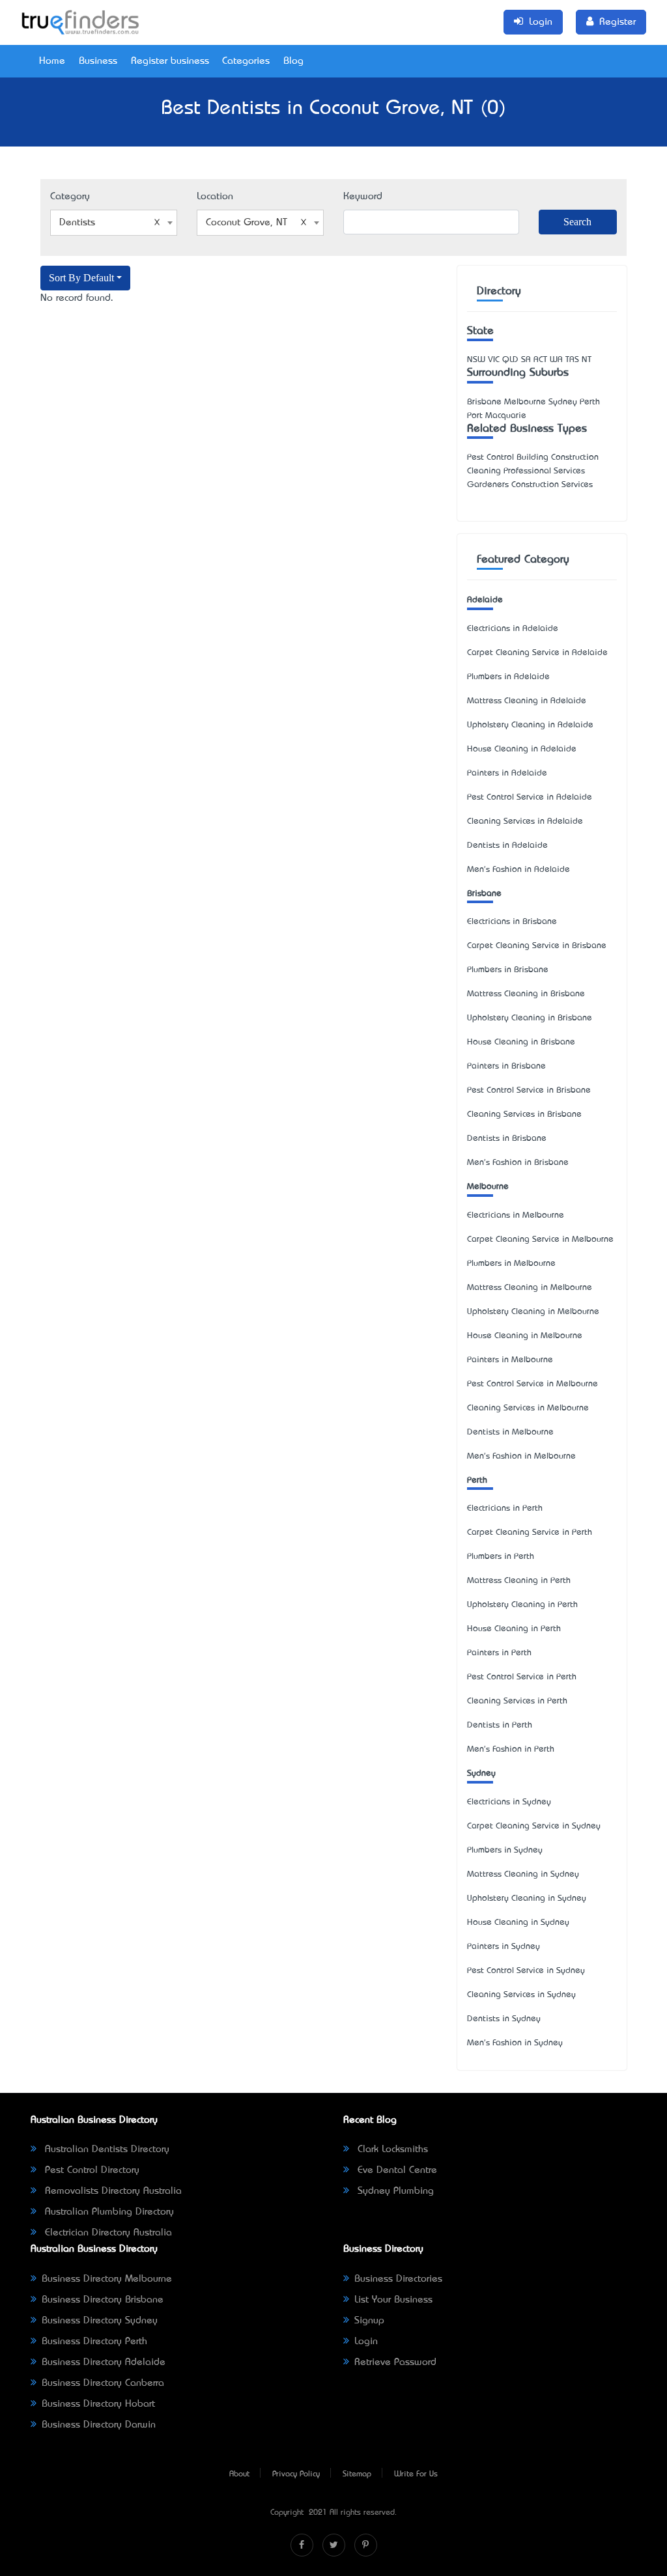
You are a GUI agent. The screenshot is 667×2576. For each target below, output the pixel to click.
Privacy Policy (296, 2474)
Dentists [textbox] (77, 223)
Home (52, 61)
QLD (510, 360)
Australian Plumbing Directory (108, 2212)
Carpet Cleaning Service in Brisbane (537, 946)
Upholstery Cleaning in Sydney (527, 1898)
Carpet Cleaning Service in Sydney (534, 1826)
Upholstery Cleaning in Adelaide (530, 725)
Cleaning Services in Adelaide (525, 821)
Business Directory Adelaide (104, 2362)
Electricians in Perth (505, 1508)
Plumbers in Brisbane (508, 970)
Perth (477, 1480)
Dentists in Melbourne (510, 1432)
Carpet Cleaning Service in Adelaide (537, 653)
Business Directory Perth (94, 2342)
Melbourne (488, 1187)
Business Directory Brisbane (103, 2300)
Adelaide (485, 600)
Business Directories (398, 2279)
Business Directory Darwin (99, 2425)
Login (366, 2342)
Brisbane (484, 894)
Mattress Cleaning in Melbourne (530, 1288)
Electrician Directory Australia (107, 2233)
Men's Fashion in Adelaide (518, 870)
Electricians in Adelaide (513, 629)
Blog (293, 61)
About (239, 2474)
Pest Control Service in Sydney (526, 1971)
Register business (170, 61)
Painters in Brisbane (506, 1066)
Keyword (363, 197)
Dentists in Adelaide (507, 846)
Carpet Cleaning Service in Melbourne (540, 1239)
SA (526, 360)
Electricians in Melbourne (516, 1215)
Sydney (481, 1773)
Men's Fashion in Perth (511, 1749)
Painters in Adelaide (507, 773)
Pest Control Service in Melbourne (532, 1384)
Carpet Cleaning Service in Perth (530, 1533)
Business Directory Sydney (100, 2321)
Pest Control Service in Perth (522, 1677)
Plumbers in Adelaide (508, 677)
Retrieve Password (395, 2362)
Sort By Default (81, 278)
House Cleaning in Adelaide (522, 749)
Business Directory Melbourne (107, 2279)
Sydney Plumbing (394, 2191)
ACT (540, 360)
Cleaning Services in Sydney (521, 1995)
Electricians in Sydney (509, 1802)
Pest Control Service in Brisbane (529, 1090)
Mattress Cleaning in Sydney (523, 1874)
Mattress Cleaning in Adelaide (527, 701)
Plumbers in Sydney (505, 1850)
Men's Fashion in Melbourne (521, 1456)
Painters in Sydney (504, 1947)
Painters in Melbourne (510, 1360)
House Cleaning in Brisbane (521, 1042)
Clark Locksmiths (391, 2149)
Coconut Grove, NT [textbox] (247, 223)
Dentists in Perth (500, 1725)
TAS (572, 360)
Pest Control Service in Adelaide (530, 797)
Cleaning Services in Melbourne (528, 1408)
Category (70, 197)
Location (215, 197)
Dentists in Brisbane (507, 1139)
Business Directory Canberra (103, 2383)
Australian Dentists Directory (106, 2149)
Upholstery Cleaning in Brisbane (530, 1018)
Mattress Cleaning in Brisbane (526, 994)
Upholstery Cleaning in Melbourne (533, 1312)
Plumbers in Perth (501, 1557)
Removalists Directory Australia (112, 2191)
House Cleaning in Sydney (518, 1923)
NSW (476, 360)
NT (587, 360)
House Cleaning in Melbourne (525, 1336)
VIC (494, 360)
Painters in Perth (499, 1653)
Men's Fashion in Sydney (515, 2043)
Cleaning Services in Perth (517, 1701)
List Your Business (393, 2300)
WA (556, 360)
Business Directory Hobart (98, 2404)
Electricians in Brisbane (512, 922)
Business (98, 61)
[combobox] (114, 223)
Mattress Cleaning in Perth (519, 1581)
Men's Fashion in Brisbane (518, 1163)
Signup (369, 2321)
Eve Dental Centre (396, 2170)
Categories (246, 61)
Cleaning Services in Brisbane (524, 1114)
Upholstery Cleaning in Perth (522, 1605)
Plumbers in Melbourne (511, 1264)
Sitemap (357, 2474)
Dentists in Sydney (504, 2019)
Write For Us (416, 2474)
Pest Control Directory (91, 2170)
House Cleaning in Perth (514, 1629)
